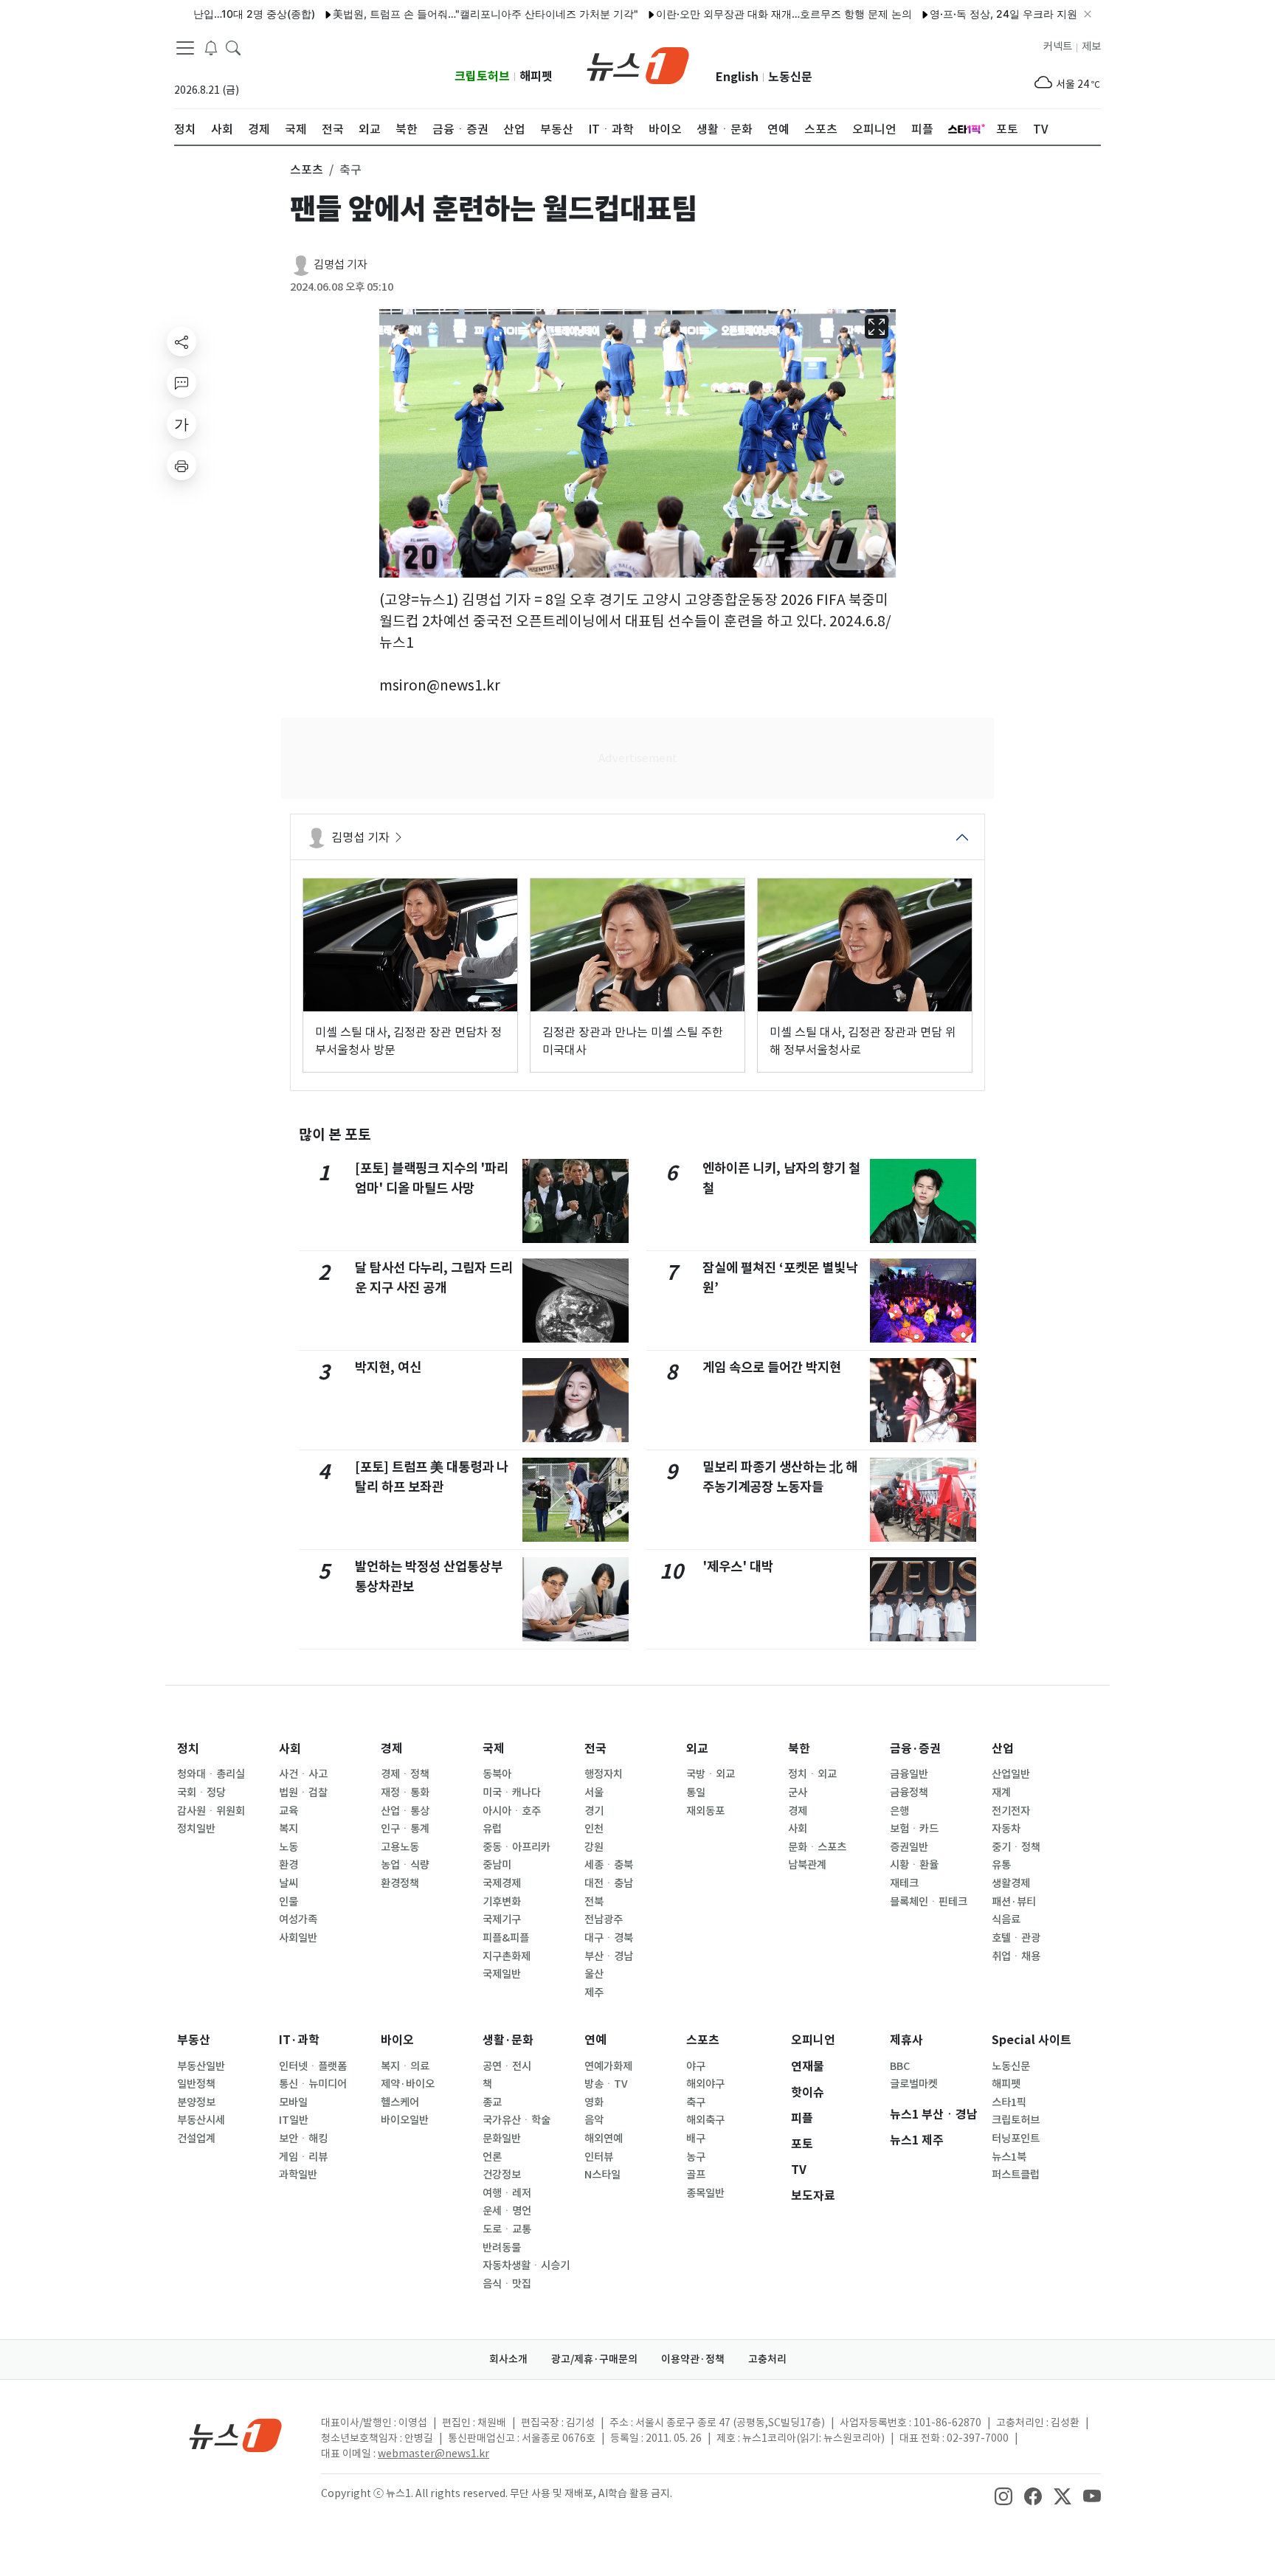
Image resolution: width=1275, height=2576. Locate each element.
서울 (594, 1793)
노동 (288, 1847)
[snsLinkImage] (1003, 2495)
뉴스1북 (1009, 2157)
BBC (900, 2066)
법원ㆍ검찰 (303, 1793)
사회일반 (298, 1938)
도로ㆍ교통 (507, 2229)
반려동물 (502, 2248)
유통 (1001, 1865)
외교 (697, 1749)
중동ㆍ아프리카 (516, 1847)
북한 (799, 1749)
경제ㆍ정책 (405, 1774)
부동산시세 (201, 2120)
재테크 (904, 1883)
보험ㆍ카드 (914, 1829)
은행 (899, 1811)
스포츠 (703, 2040)
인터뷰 (599, 2157)
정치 (188, 1749)
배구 (696, 2139)
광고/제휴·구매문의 (594, 2359)
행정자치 (604, 1774)
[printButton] (182, 465)
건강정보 (502, 2175)
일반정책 (196, 2084)
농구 (696, 2157)
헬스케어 (400, 2102)
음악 (594, 2120)
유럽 (492, 1829)
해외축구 (705, 2120)
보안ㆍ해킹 (303, 2139)
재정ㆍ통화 (405, 1793)
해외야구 (705, 2084)
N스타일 (602, 2175)
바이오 (397, 2040)
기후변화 (502, 1902)
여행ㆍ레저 (507, 2193)
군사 (798, 1793)
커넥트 (1058, 46)
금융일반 (909, 1774)
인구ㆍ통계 (405, 1829)
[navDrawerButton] (185, 48)
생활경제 (1011, 1883)
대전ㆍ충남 (609, 1883)
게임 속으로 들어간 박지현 (772, 1367)
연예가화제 (608, 2066)
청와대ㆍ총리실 (211, 1774)
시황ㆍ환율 (914, 1865)
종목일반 (705, 2193)
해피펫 (536, 76)
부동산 (194, 2040)
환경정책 (400, 1883)
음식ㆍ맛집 (507, 2284)
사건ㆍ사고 (303, 1774)
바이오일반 (405, 2120)
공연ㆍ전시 (507, 2066)
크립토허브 (482, 76)
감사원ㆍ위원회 (211, 1811)
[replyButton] (182, 383)
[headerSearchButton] (233, 47)
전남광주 (604, 1919)
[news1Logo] (236, 2435)
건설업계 (196, 2139)
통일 (696, 1793)
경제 (392, 1749)
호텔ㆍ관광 (1016, 1938)
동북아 (497, 1774)
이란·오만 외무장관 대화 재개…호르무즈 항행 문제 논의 (731, 14)
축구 (696, 2102)
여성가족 (298, 1919)
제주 (594, 1992)
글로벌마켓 (914, 2084)
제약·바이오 (408, 2084)
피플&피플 (506, 1938)
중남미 (497, 1865)
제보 (1091, 46)
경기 (594, 1811)
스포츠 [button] (307, 170)
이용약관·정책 (693, 2359)
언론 (492, 2157)
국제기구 (502, 1919)
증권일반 (909, 1847)
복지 (288, 1829)
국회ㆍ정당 (201, 1793)
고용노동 (400, 1847)
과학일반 (298, 2175)
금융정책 (909, 1793)
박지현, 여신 (388, 1367)
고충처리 (767, 2359)
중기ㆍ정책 (1016, 1847)
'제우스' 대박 (738, 1566)
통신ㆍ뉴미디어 (313, 2084)
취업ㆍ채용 (1016, 1956)
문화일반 (502, 2139)
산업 (1003, 1749)
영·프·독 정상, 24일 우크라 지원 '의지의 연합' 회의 (993, 14)
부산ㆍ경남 (609, 1956)
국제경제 (502, 1883)
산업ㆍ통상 (405, 1811)
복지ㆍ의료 (405, 2066)
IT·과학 (299, 2040)
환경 (288, 1865)
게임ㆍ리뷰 (303, 2157)
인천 (594, 1829)
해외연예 (604, 2139)
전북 (594, 1902)
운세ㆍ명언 (507, 2211)
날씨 (288, 1883)
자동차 (1006, 1829)
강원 (594, 1847)
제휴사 (906, 2040)
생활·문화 (508, 2040)
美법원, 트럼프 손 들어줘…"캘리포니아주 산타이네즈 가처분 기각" (432, 14)
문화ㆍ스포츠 (817, 1847)
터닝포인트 (1016, 2139)
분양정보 (196, 2102)
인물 (288, 1902)
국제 (494, 1749)
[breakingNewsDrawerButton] (211, 47)
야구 (696, 2066)
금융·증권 (915, 1749)
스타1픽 (1009, 2102)
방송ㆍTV (606, 2084)
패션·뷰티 (1014, 1902)
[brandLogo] (638, 64)
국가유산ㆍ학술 (516, 2120)
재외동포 (705, 1811)
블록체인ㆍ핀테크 (929, 1902)
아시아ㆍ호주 (512, 1811)
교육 (288, 1811)
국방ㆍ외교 (711, 1774)
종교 (492, 2102)
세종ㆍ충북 (609, 1865)
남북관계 (807, 1865)
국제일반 (502, 1974)
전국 (595, 1749)
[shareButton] (182, 342)
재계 (1001, 1793)
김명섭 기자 (341, 264)
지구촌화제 (507, 1956)
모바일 (293, 2102)
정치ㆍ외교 (812, 1774)
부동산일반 (201, 2066)
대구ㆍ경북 (609, 1938)
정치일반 (196, 1829)
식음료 (1006, 1919)
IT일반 (294, 2120)
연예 (595, 2040)
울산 (594, 1974)
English (737, 77)
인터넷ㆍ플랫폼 (313, 2066)
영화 (594, 2102)
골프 (696, 2175)
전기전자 (1011, 1811)
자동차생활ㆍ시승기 (526, 2265)
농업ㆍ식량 (405, 1865)
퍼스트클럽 (1016, 2175)
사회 (290, 1749)
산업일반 (1011, 1774)
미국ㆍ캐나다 (512, 1793)
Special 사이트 (1032, 2040)
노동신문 (790, 77)
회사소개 (508, 2359)
